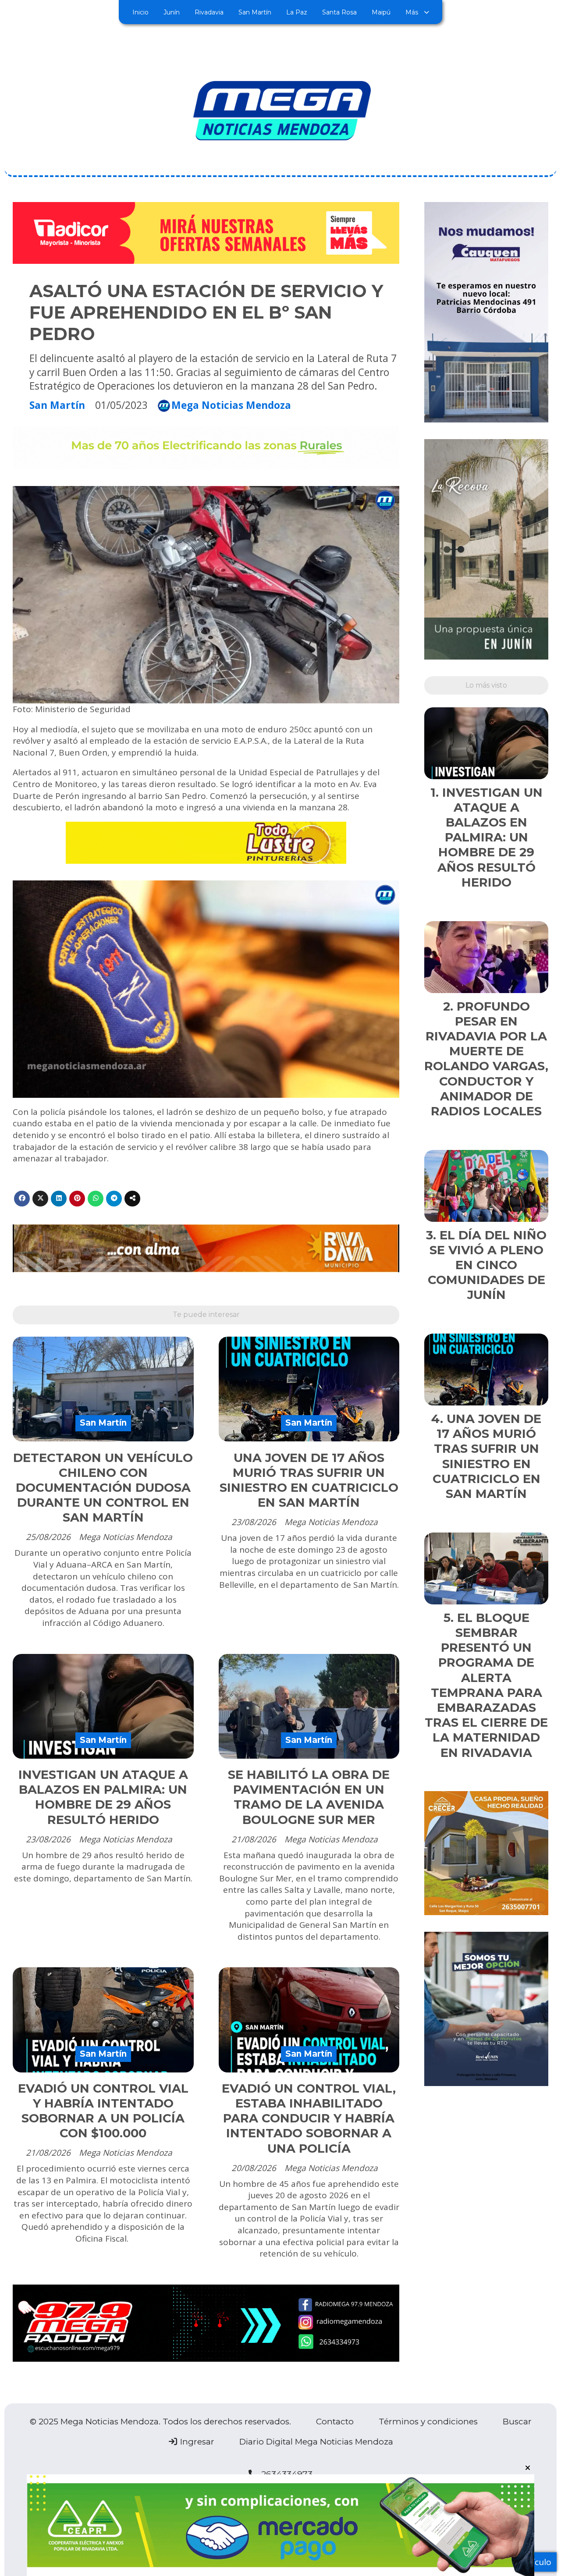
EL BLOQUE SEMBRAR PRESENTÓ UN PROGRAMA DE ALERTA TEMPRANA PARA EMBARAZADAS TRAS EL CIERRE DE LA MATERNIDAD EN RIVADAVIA (486, 1685)
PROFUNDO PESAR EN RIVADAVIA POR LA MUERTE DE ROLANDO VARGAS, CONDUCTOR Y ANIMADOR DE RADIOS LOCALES (486, 1059)
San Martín (255, 12)
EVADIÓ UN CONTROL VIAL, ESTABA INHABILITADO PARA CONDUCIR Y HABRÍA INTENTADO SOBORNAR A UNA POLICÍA (309, 2118)
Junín (172, 12)
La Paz (297, 12)
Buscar (517, 2422)
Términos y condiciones (428, 2422)
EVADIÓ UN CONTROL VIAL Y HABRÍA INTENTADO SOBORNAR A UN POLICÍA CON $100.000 (103, 2111)
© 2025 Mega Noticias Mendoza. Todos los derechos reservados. (160, 2422)
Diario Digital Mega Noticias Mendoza (316, 2442)
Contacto (335, 2422)
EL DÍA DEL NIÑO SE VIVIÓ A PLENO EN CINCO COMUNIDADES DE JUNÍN (487, 1265)
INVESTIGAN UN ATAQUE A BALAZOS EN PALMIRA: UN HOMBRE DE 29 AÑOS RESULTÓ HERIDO (103, 1797)
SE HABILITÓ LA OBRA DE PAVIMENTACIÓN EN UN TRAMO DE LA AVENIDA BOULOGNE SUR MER (309, 1797)
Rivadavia (209, 12)
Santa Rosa (339, 12)
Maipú (381, 12)
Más (412, 12)
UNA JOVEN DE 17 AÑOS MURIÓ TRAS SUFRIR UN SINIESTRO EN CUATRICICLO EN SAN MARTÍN (309, 1480)
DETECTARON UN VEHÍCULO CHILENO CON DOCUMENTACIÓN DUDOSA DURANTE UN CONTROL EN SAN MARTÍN (103, 1488)
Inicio (140, 12)
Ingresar (196, 2442)
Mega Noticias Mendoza (231, 406)
